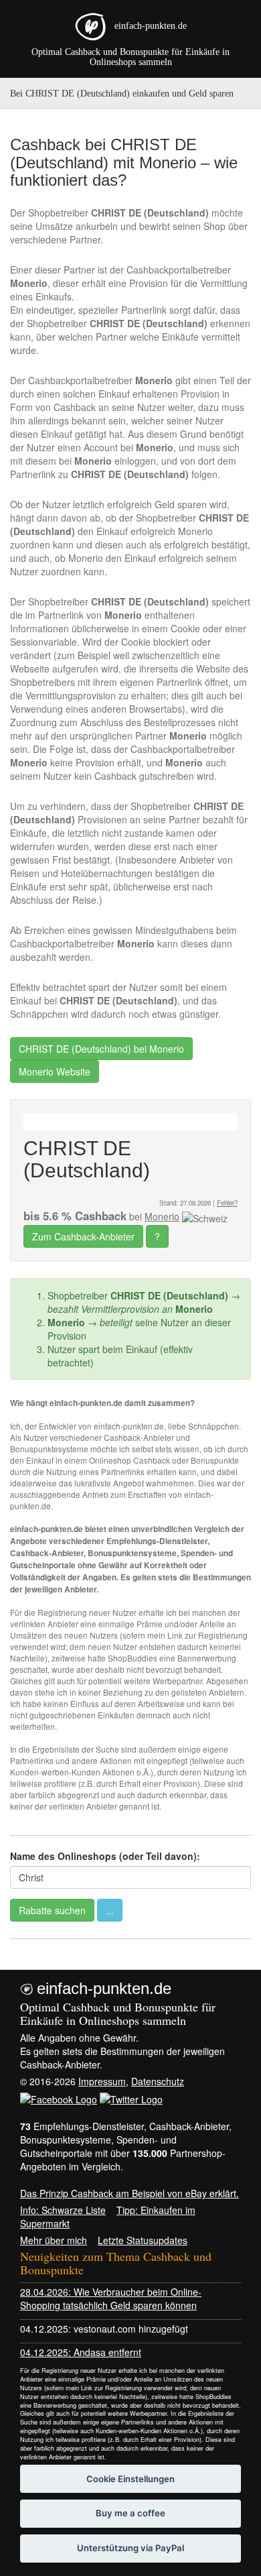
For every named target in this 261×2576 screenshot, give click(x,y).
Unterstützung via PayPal (130, 2548)
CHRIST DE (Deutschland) (87, 1159)
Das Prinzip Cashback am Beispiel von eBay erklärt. (129, 2193)
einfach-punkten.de (151, 26)
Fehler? (227, 1203)
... (110, 1910)
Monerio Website (55, 1071)
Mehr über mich (54, 2240)
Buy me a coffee (130, 2513)
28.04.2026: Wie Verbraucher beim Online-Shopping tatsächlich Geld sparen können (111, 2298)
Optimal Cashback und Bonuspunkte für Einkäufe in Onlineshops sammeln (130, 57)
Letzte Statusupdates (143, 2240)
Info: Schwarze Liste (63, 2210)
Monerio (162, 1216)
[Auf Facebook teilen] (59, 2098)
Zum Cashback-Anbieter (83, 1236)
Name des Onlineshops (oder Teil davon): (105, 1856)
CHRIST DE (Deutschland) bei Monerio (101, 1049)
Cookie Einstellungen (130, 2479)
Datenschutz (158, 2081)
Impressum (102, 2081)
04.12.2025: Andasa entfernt (81, 2352)
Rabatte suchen (52, 1910)
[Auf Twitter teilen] (131, 2098)
